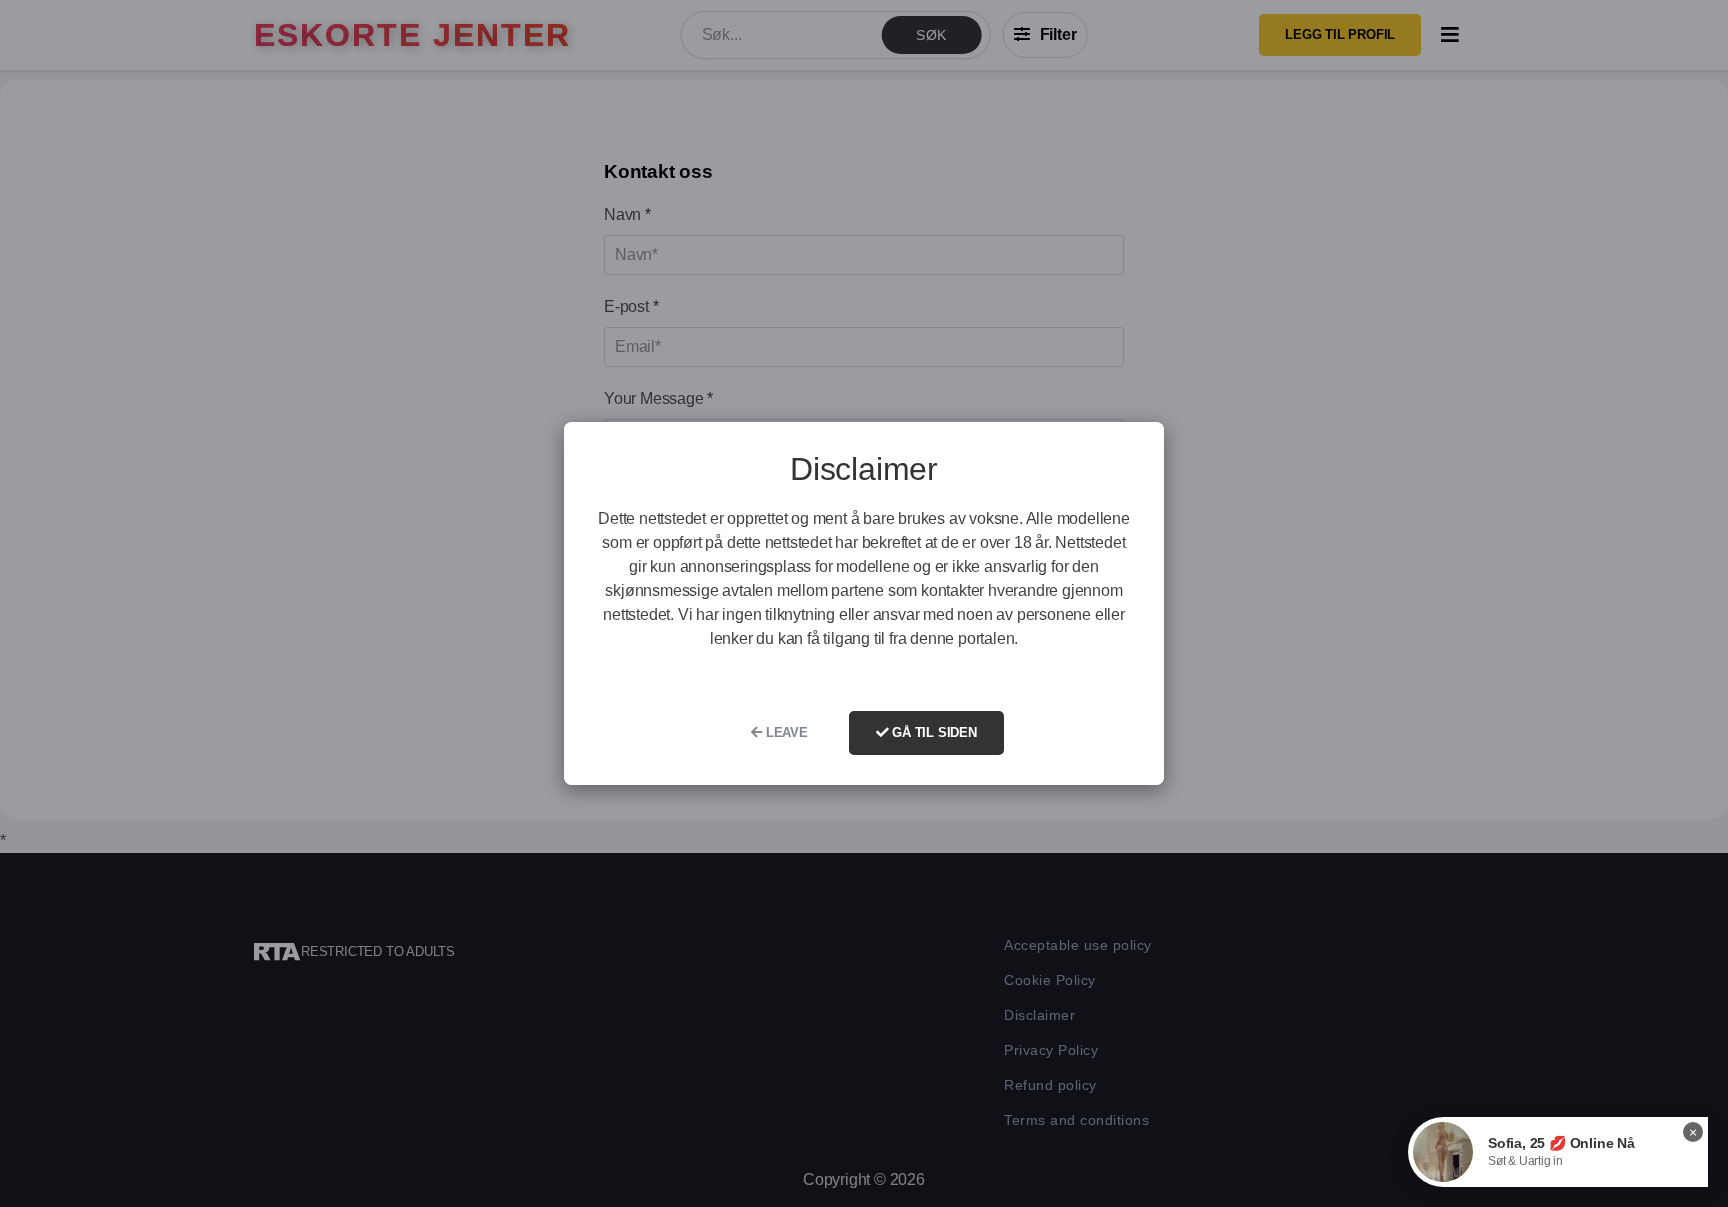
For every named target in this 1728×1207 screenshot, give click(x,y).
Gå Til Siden (932, 732)
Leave (785, 732)
